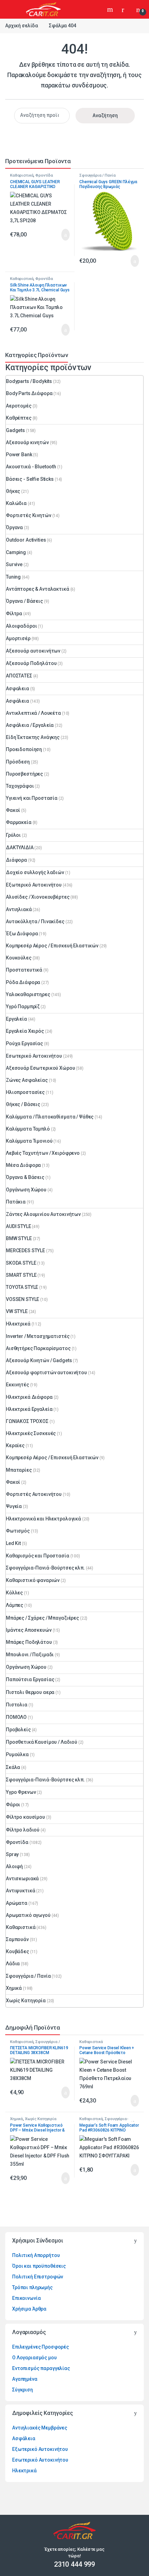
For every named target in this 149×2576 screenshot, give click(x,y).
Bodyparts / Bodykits (29, 381)
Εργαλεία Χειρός (25, 1031)
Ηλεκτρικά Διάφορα (29, 1397)
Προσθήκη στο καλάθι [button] (58, 235)
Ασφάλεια (17, 701)
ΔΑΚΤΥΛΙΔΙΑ (20, 847)
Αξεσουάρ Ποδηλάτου (31, 663)
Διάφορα (16, 860)
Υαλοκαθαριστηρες (28, 994)
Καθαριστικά (22, 175)
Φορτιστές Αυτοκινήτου (34, 1494)
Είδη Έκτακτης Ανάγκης (33, 737)
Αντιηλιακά (19, 909)
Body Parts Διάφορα (29, 393)
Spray (12, 1854)
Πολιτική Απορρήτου (36, 2255)
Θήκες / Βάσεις (23, 1104)
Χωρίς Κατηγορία (26, 2001)
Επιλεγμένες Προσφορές (41, 2347)
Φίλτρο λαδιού (23, 1830)
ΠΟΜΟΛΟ (16, 1717)
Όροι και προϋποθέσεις (39, 2266)
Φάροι (13, 1805)
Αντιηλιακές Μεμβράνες (40, 2428)
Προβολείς (18, 1730)
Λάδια (13, 1964)
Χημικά (14, 1988)
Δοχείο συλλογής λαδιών (35, 872)
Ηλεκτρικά (18, 1324)
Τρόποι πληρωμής (32, 2287)
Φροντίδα (44, 175)
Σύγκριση (23, 2390)
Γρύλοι (13, 835)
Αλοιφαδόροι (21, 626)
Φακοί (13, 810)
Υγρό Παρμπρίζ (23, 1006)
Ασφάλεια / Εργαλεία (30, 725)
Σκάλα (13, 1767)
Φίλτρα (14, 613)
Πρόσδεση (18, 762)
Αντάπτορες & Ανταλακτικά (38, 589)
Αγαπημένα (25, 2379)
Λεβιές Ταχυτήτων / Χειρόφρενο (43, 1153)
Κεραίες (15, 1445)
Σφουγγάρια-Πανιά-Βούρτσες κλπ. (45, 1568)
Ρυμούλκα (17, 1754)
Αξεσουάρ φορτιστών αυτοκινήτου (46, 1373)
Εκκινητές (17, 1385)
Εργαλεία (16, 1019)
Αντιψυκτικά (20, 1891)
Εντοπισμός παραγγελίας (41, 2368)
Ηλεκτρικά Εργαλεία (29, 1409)
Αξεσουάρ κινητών (27, 442)
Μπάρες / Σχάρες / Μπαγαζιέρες (42, 1618)
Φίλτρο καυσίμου (25, 1817)
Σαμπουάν (17, 1939)
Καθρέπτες (19, 418)
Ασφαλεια (17, 689)
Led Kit (13, 1543)
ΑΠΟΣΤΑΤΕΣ (19, 676)
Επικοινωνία (26, 2298)
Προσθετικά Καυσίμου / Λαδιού (42, 1742)
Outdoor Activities (26, 540)
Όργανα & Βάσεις (25, 1177)
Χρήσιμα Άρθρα (29, 2309)
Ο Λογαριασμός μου (34, 2358)
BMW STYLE (19, 1238)
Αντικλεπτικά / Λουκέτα (33, 713)
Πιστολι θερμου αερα (30, 1692)
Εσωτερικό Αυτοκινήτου (34, 1056)
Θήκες (13, 491)
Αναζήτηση (111, 9)
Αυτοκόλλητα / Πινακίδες (35, 921)
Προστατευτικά (24, 970)
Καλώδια (16, 503)
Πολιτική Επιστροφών (38, 2277)
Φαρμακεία (19, 822)
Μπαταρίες (19, 1470)
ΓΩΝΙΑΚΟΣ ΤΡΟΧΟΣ (27, 1421)
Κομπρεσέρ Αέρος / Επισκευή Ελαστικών (52, 946)
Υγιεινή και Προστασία (32, 798)
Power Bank (19, 455)
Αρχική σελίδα (22, 26)
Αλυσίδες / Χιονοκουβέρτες (38, 897)
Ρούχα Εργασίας (24, 1043)
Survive (14, 564)
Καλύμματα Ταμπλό (28, 1129)
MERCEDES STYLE (25, 1250)
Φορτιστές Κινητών (29, 515)
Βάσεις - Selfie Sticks (30, 479)
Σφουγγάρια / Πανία (97, 175)
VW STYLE (17, 1311)
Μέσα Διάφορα (23, 1165)
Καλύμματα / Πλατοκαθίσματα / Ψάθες (50, 1117)
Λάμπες (15, 1605)
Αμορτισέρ (18, 638)
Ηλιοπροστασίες (25, 1092)
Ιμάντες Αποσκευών (29, 1630)
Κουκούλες (19, 958)
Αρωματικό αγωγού (28, 1915)
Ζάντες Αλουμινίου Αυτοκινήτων (43, 1214)
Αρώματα (17, 1903)
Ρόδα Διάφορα (23, 982)
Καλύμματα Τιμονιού (29, 1141)
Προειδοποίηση (24, 749)
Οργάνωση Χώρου (26, 1190)
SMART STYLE (21, 1275)
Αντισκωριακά (22, 1879)
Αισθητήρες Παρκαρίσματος (38, 1348)
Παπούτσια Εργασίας (30, 1679)
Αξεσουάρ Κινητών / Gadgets (39, 1360)
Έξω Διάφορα (22, 934)
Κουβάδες (17, 1951)
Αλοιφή (14, 1866)
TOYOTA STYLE (22, 1287)
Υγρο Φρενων (21, 1792)
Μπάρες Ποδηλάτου (29, 1642)
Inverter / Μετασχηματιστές (38, 1336)
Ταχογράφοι (20, 786)
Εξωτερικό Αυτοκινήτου (34, 885)
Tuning (13, 577)
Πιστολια (17, 1705)
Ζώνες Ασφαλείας (27, 1080)
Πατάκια (16, 1202)
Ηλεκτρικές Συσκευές (31, 1433)
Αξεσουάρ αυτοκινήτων (33, 651)
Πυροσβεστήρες (24, 774)
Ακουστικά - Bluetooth (31, 467)
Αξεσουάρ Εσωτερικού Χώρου (41, 1068)
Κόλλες (14, 1593)
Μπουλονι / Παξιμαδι (30, 1655)
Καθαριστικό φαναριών (33, 1580)
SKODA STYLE (21, 1263)
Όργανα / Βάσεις (24, 601)
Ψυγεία (14, 1506)
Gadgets (15, 430)
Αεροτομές (19, 406)
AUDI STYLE (19, 1226)
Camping (16, 552)
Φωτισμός (18, 1531)
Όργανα (14, 527)
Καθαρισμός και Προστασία (38, 1556)
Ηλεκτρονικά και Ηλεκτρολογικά (43, 1519)
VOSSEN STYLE (23, 1299)
